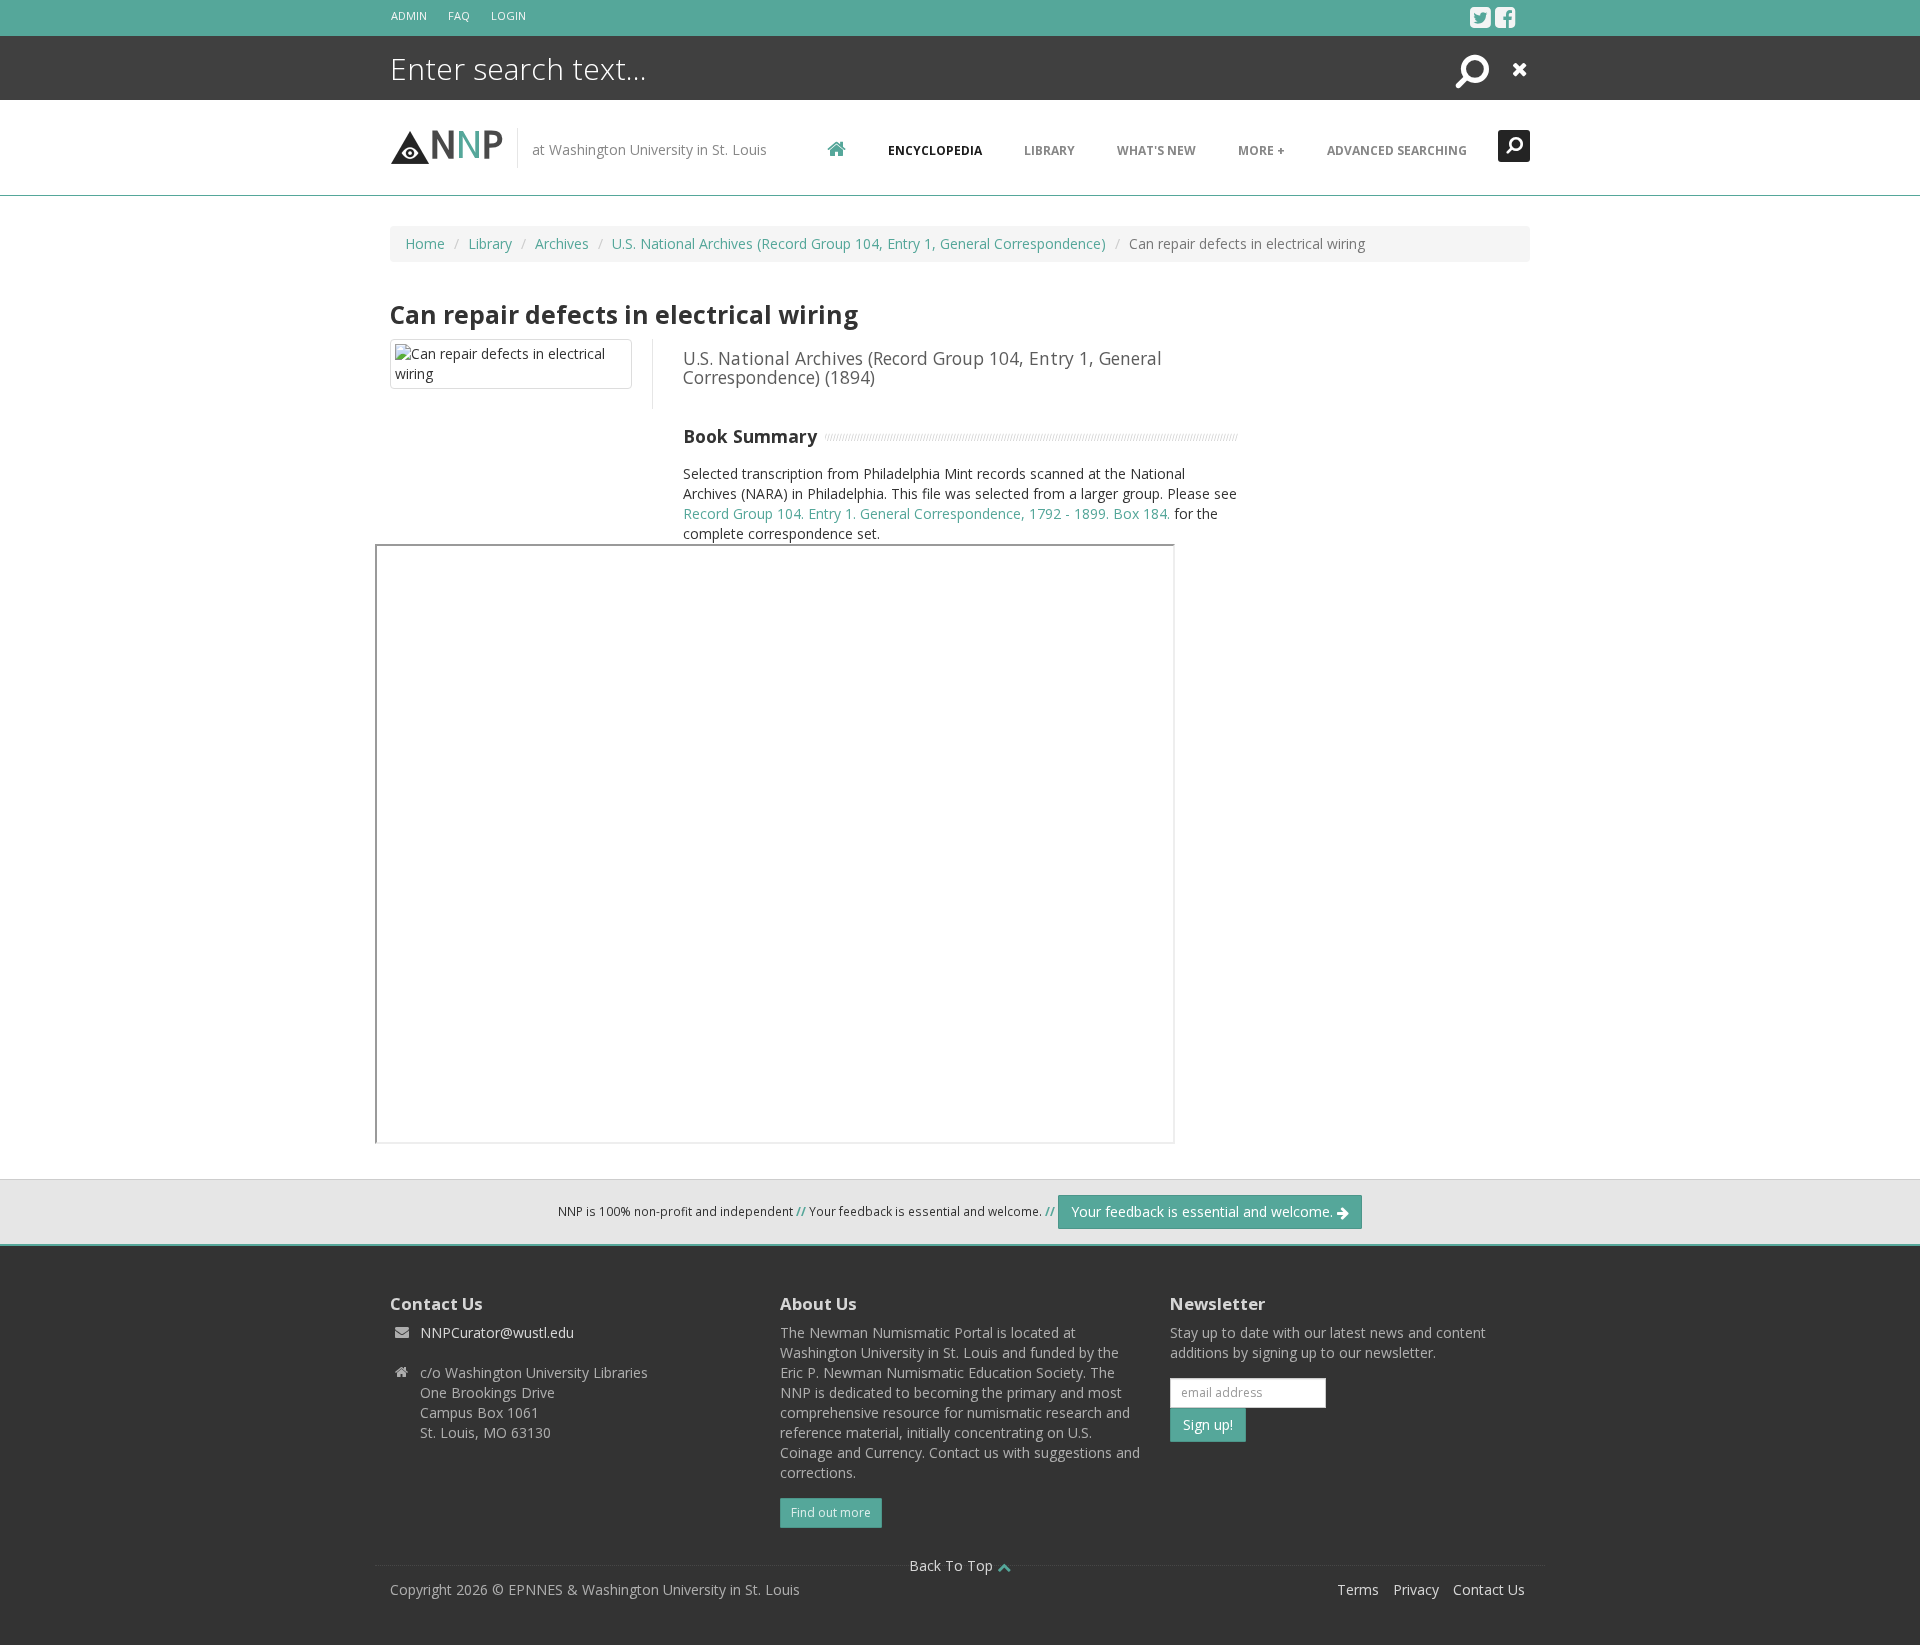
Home (425, 243)
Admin (409, 15)
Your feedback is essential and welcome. (1204, 1211)
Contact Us (1489, 1589)
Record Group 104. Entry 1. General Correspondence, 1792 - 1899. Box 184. (926, 513)
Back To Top (953, 1565)
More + (1261, 150)
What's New (1156, 150)
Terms (1358, 1589)
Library (1049, 150)
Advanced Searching (1397, 150)
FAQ (459, 15)
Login (508, 15)
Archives (562, 243)
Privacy (1416, 1589)
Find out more (831, 1512)
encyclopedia (935, 150)
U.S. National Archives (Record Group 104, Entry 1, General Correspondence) (859, 243)
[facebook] (1505, 17)
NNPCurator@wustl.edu (497, 1332)
